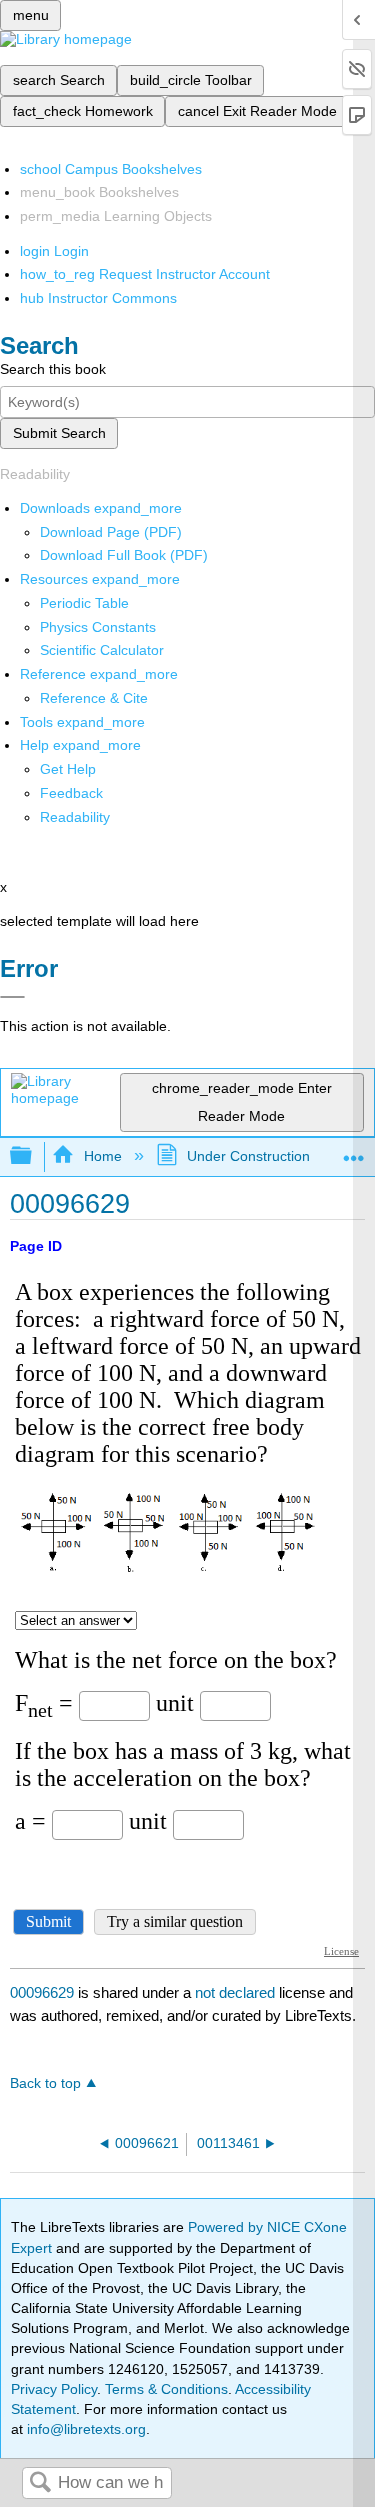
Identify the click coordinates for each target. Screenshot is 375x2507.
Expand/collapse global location (354, 1150)
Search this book (53, 369)
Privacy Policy (54, 2389)
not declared (237, 1992)
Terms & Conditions (166, 2389)
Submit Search (59, 433)
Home (102, 1156)
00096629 (42, 1992)
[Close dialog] (12, 997)
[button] (71, 793)
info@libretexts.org (84, 2429)
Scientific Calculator (102, 650)
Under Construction (248, 1156)
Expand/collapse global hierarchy (34, 1156)
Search (40, 2483)
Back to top (45, 2083)
